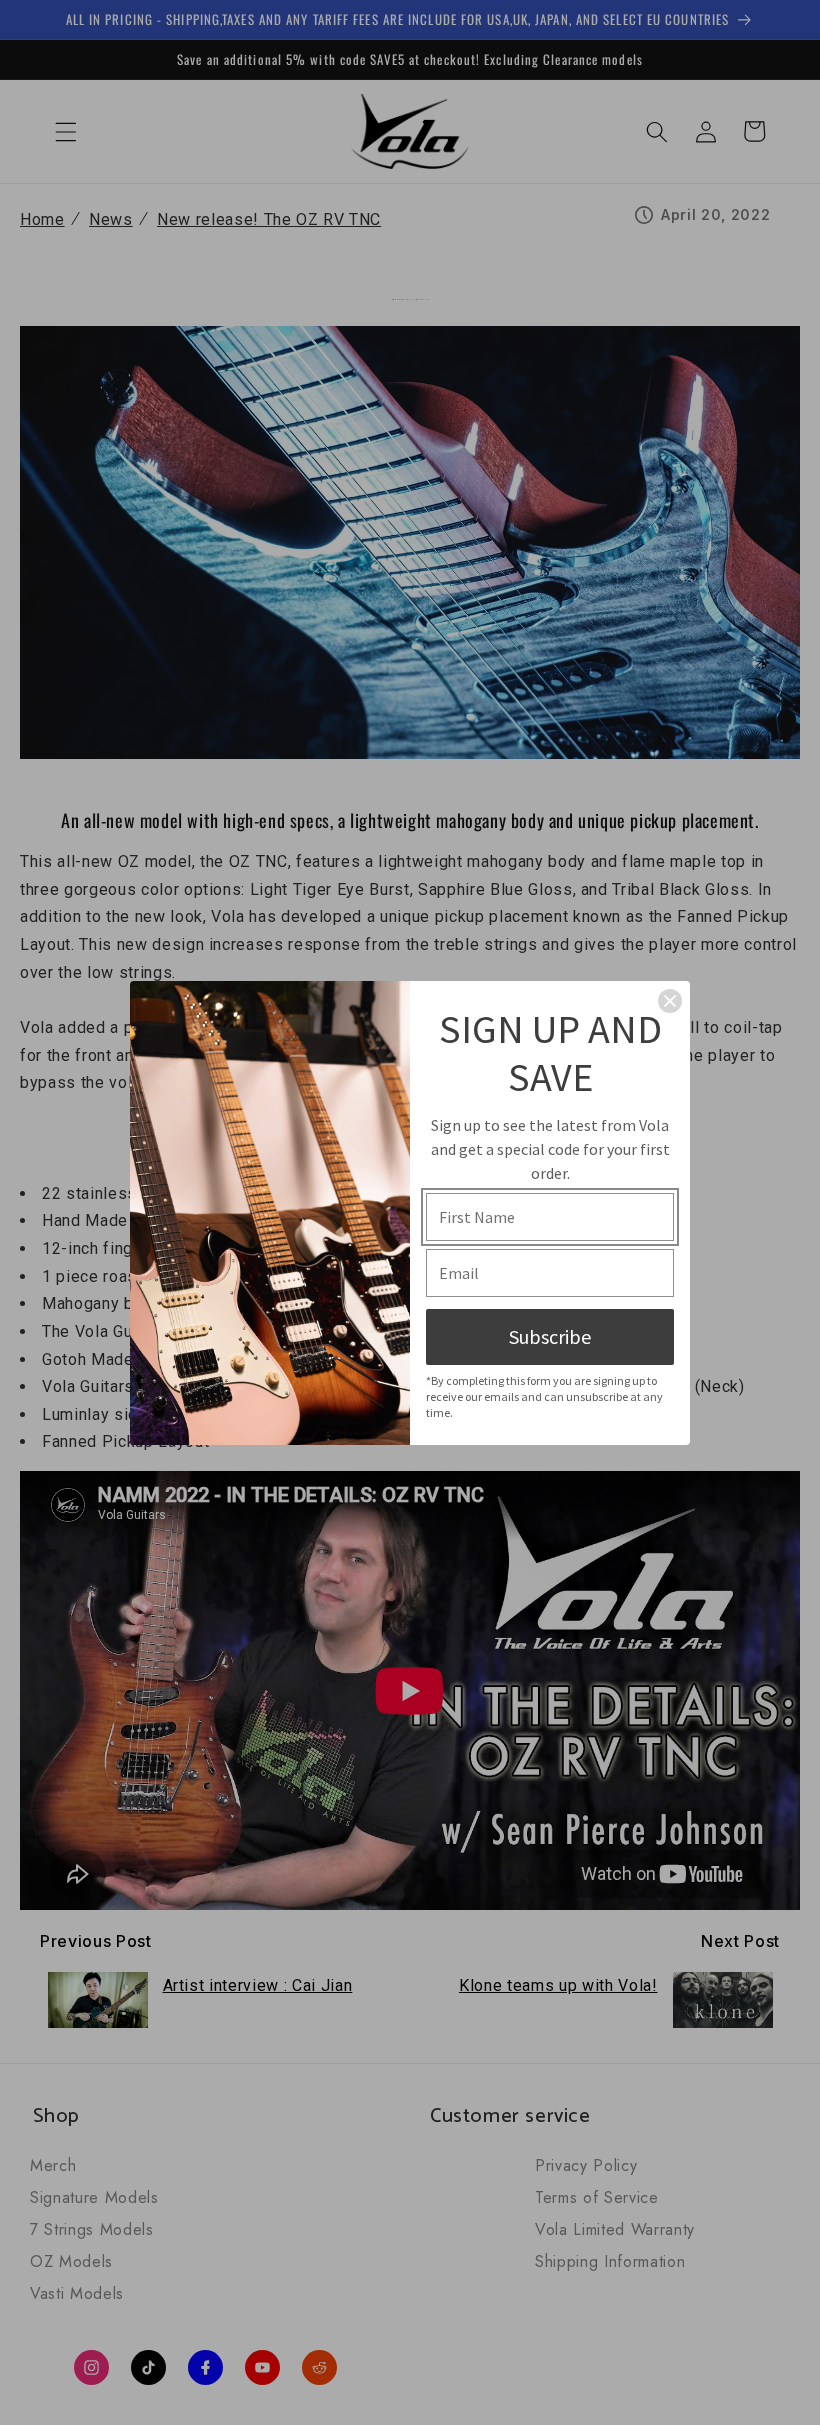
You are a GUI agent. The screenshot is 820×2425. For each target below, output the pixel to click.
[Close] (670, 1001)
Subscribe (550, 1336)
